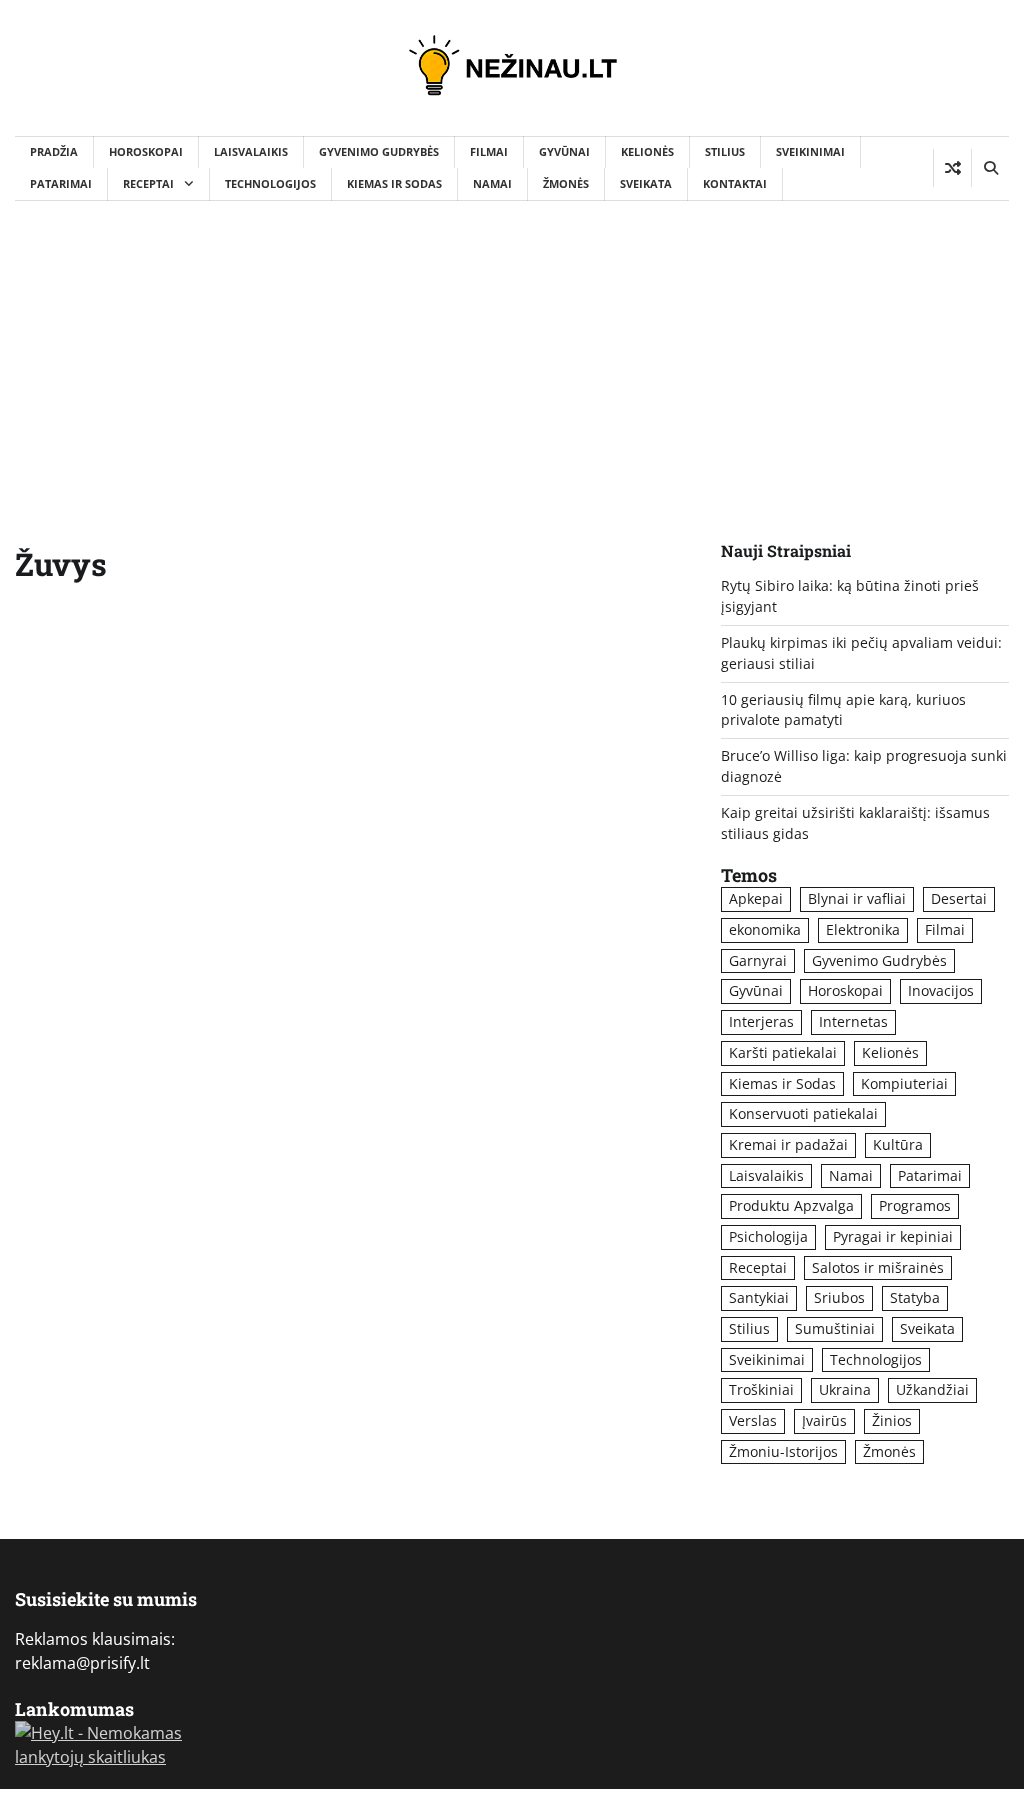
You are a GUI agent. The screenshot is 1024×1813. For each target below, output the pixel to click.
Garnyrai (758, 960)
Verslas (753, 1420)
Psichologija (768, 1236)
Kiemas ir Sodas (394, 183)
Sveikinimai (810, 151)
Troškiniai (761, 1389)
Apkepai (756, 898)
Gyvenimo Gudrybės (379, 151)
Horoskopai (146, 151)
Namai (492, 183)
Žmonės (566, 183)
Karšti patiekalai (783, 1052)
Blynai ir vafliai (857, 898)
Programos (915, 1205)
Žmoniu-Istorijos (783, 1451)
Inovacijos (941, 990)
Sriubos (839, 1297)
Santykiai (759, 1297)
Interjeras (761, 1021)
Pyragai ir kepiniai (893, 1236)
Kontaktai (735, 183)
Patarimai (61, 183)
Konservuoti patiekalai (803, 1113)
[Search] (990, 168)
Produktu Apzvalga (791, 1205)
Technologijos (270, 183)
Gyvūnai (564, 151)
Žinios (892, 1420)
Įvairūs (824, 1420)
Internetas (853, 1021)
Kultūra (898, 1144)
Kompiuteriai (904, 1083)
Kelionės (647, 151)
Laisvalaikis (251, 151)
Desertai (959, 898)
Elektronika (863, 929)
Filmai (489, 151)
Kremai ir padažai (788, 1144)
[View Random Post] (952, 168)
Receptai (148, 183)
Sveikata (646, 183)
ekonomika (765, 929)
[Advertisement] (512, 351)
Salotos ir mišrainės (878, 1267)
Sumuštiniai (835, 1328)
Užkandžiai (932, 1389)
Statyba (915, 1297)
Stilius (725, 151)
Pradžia (54, 151)
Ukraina (845, 1389)
